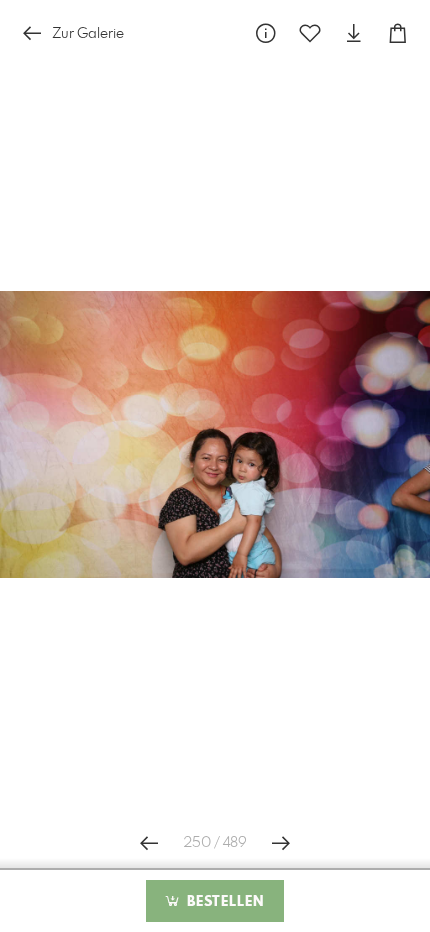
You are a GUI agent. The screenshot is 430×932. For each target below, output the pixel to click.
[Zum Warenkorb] (398, 33)
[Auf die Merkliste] (310, 33)
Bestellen (223, 902)
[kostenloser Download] (354, 33)
